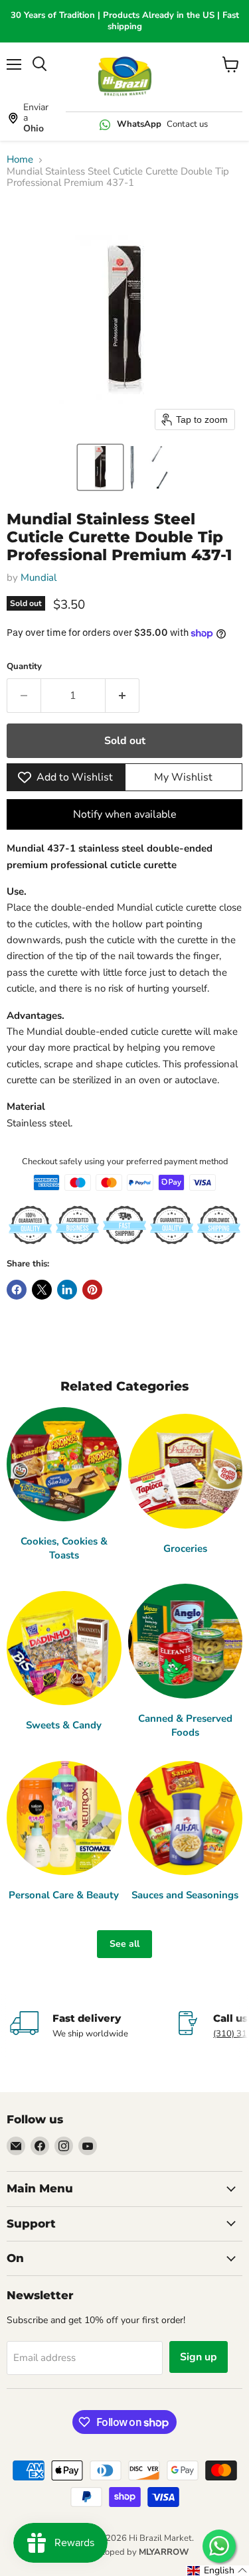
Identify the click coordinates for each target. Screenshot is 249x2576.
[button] (100, 467)
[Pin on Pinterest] (92, 1290)
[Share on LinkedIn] (67, 1290)
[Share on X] (42, 1290)
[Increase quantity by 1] (123, 696)
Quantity (24, 667)
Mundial (39, 577)
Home (20, 160)
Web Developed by (125, 2552)
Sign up (199, 2357)
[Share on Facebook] (17, 1290)
